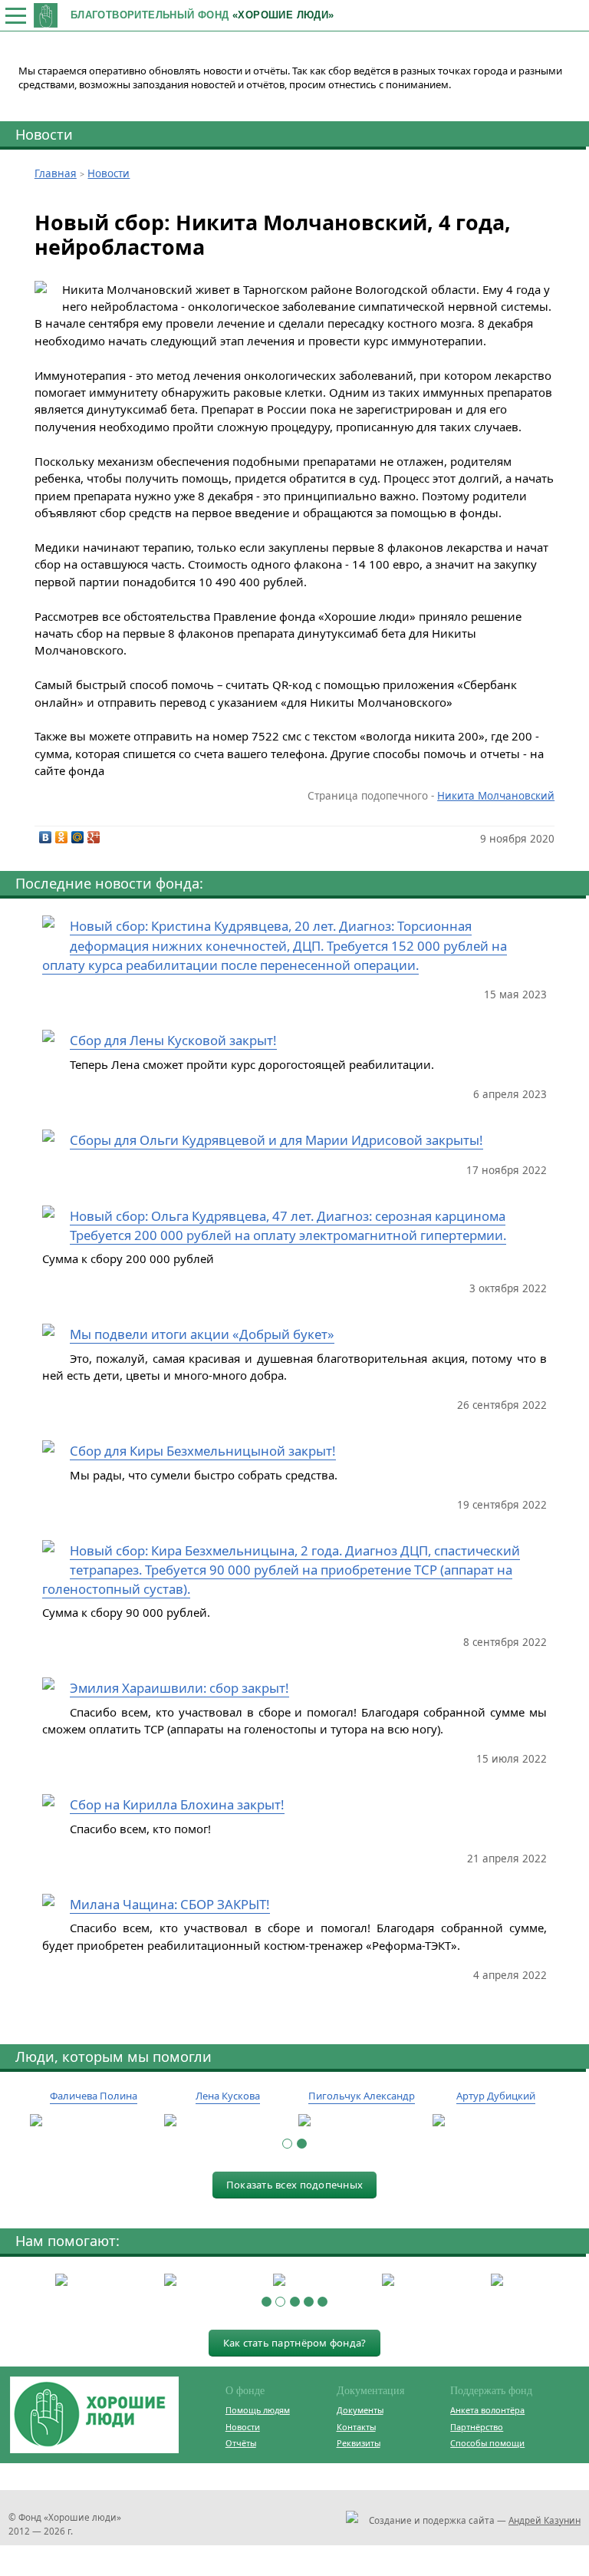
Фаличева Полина (94, 2096)
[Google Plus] (94, 837)
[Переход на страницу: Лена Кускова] (227, 2121)
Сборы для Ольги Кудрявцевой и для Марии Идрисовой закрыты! (276, 1140)
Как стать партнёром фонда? (295, 2343)
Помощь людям (258, 2410)
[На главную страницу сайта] (46, 15)
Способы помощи (487, 2443)
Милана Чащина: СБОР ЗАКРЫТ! (170, 1904)
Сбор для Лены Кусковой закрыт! (173, 1040)
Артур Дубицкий (496, 2096)
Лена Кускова (228, 2096)
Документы (360, 2410)
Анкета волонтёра (487, 2410)
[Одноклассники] (62, 837)
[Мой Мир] (78, 837)
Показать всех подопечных (294, 2185)
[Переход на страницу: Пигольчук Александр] (362, 2121)
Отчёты (241, 2443)
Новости (44, 134)
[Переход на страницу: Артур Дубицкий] (496, 2121)
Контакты (356, 2427)
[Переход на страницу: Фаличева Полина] (93, 2121)
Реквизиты (359, 2443)
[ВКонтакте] (46, 837)
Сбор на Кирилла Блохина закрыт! (177, 1804)
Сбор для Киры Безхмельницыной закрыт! (203, 1451)
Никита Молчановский (496, 796)
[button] (287, 2144)
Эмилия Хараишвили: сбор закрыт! (179, 1688)
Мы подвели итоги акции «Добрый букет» (202, 1334)
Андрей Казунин (545, 2520)
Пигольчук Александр (362, 2096)
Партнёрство (477, 2427)
